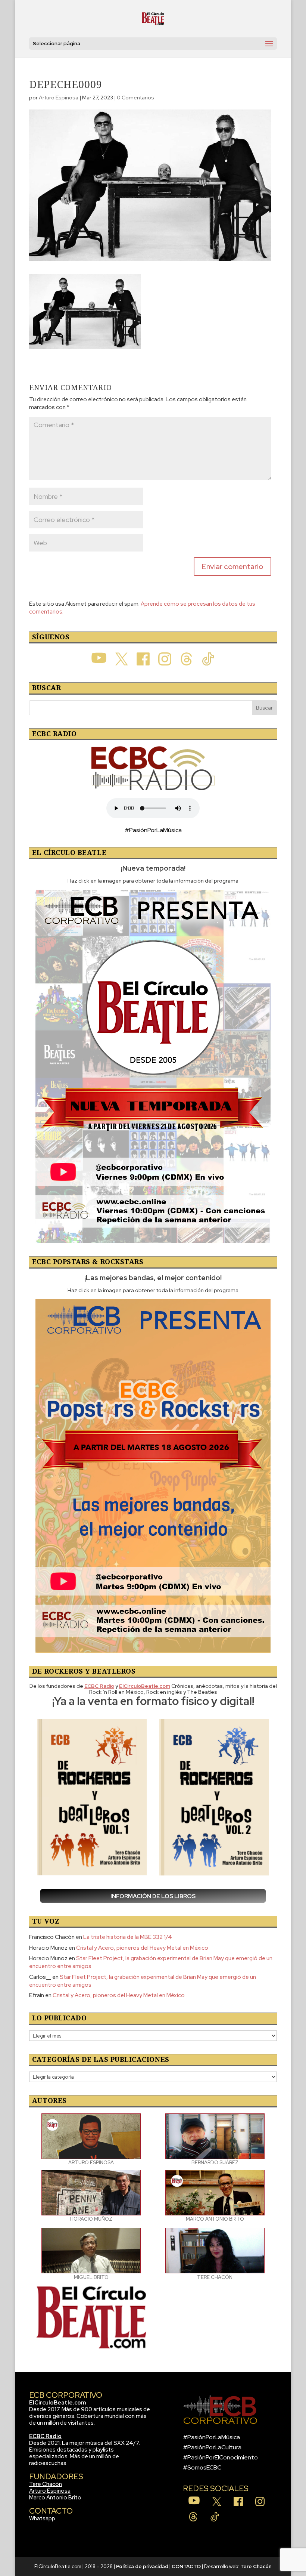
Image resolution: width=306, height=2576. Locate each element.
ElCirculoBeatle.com (58, 2403)
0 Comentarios (135, 98)
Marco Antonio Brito (55, 2498)
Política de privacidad (142, 2566)
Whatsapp (42, 2518)
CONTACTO (186, 2566)
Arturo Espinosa (59, 98)
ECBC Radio (45, 2436)
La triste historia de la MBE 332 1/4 (128, 1937)
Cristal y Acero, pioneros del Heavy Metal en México (142, 1948)
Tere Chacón (46, 2484)
